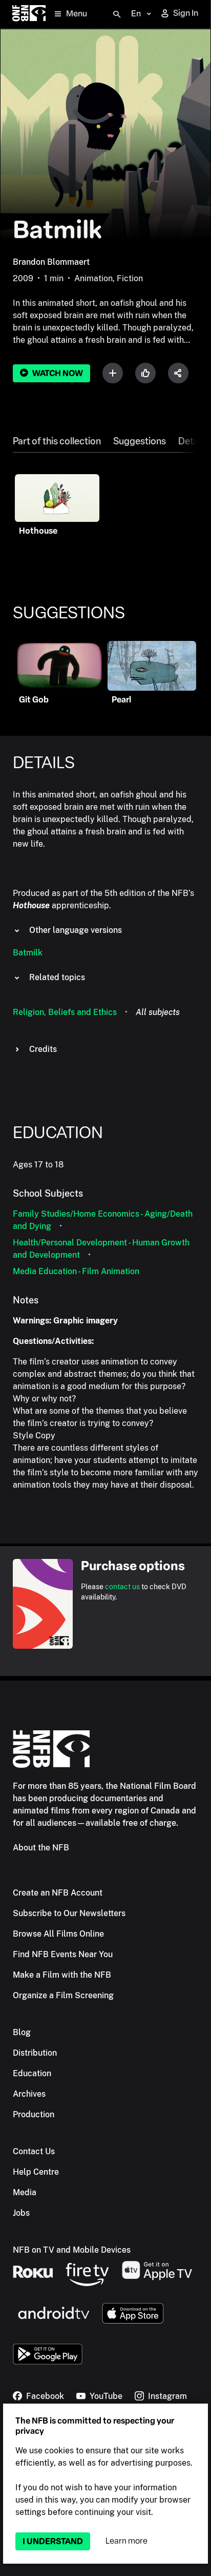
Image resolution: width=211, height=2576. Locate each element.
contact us (122, 1587)
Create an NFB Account (58, 1893)
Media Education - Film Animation (76, 1271)
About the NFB (41, 1848)
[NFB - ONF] (29, 14)
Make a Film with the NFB (62, 1975)
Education (32, 2073)
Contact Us (34, 2151)
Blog (22, 2032)
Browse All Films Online (58, 1934)
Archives (29, 2094)
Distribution (35, 2053)
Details (193, 441)
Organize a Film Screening (63, 1995)
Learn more (126, 2541)
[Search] (117, 14)
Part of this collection (57, 441)
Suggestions (140, 441)
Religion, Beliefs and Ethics (65, 1012)
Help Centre (36, 2172)
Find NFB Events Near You (63, 1954)
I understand (53, 2541)
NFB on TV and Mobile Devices (72, 2250)
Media (25, 2192)
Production (34, 2114)
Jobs (21, 2213)
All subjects (158, 1012)
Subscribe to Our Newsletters (69, 1913)
